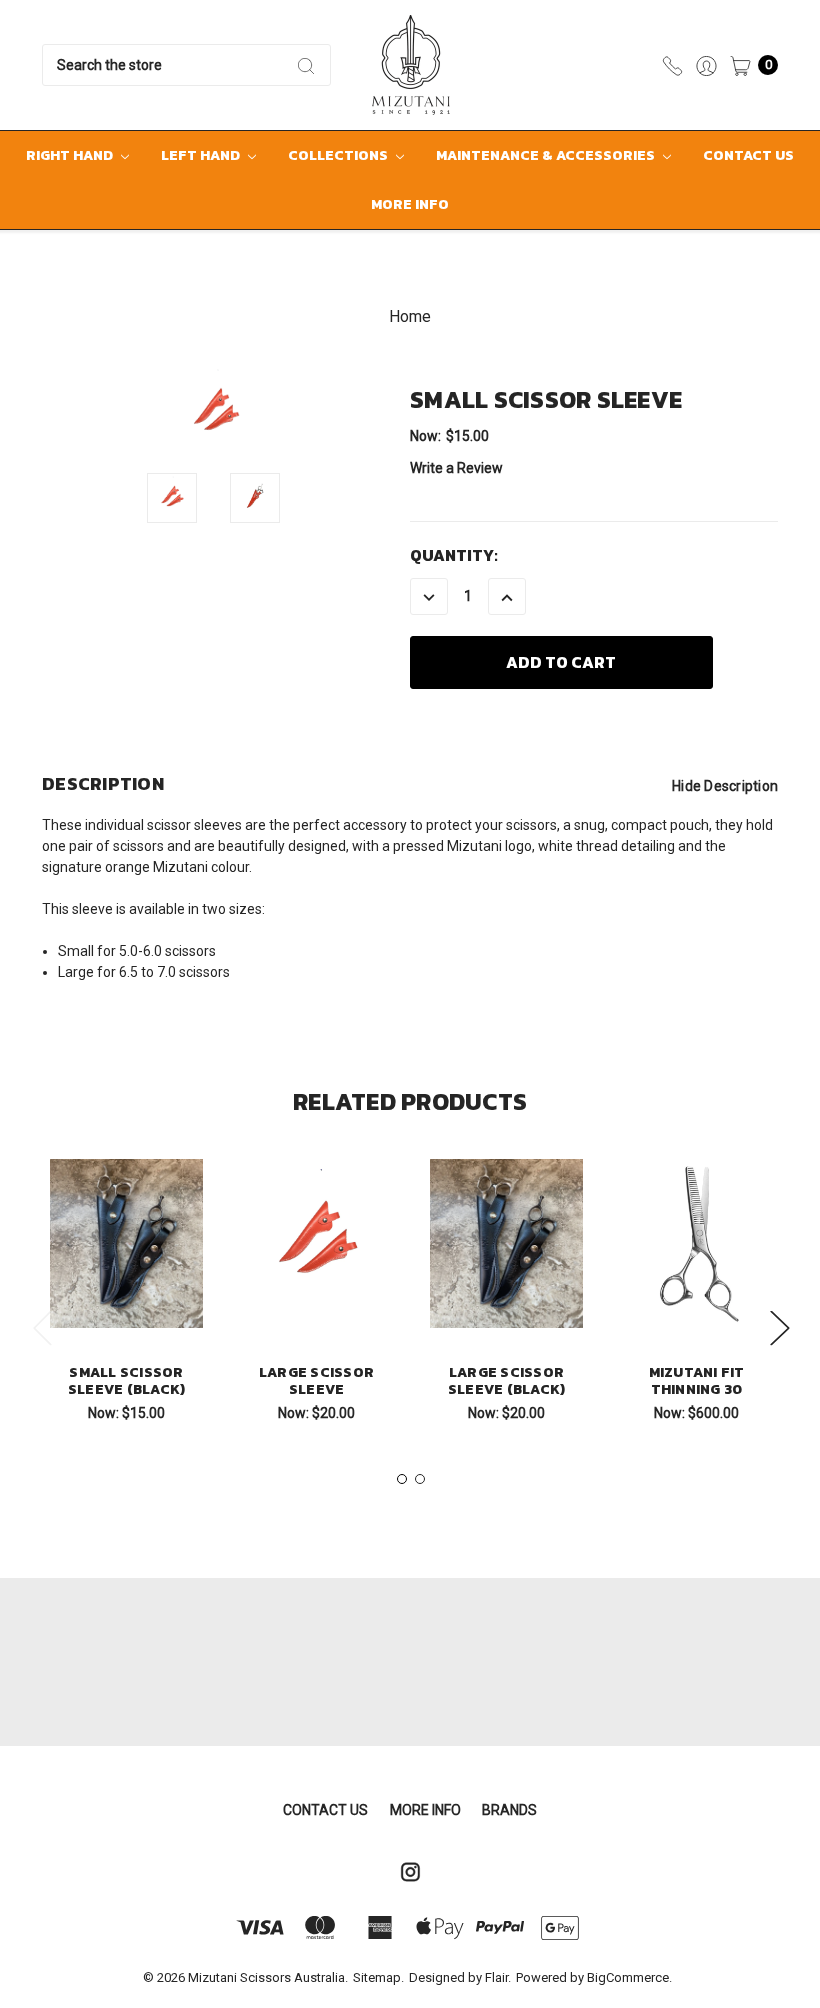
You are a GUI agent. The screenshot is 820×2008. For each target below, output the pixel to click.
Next (779, 1326)
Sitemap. (378, 1977)
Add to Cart (127, 1295)
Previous (42, 1326)
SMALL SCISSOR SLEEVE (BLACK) (127, 1381)
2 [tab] (420, 1479)
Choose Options (702, 1295)
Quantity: (454, 555)
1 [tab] (402, 1479)
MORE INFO (410, 204)
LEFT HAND (202, 155)
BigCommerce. (629, 1977)
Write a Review (456, 468)
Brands (509, 1810)
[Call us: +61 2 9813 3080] (672, 64)
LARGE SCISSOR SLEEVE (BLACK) (507, 1381)
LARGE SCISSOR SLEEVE (316, 1381)
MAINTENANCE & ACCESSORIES (547, 155)
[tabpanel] (127, 1297)
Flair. (498, 1977)
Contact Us (748, 155)
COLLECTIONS (339, 155)
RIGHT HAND (71, 155)
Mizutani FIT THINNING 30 (697, 1381)
